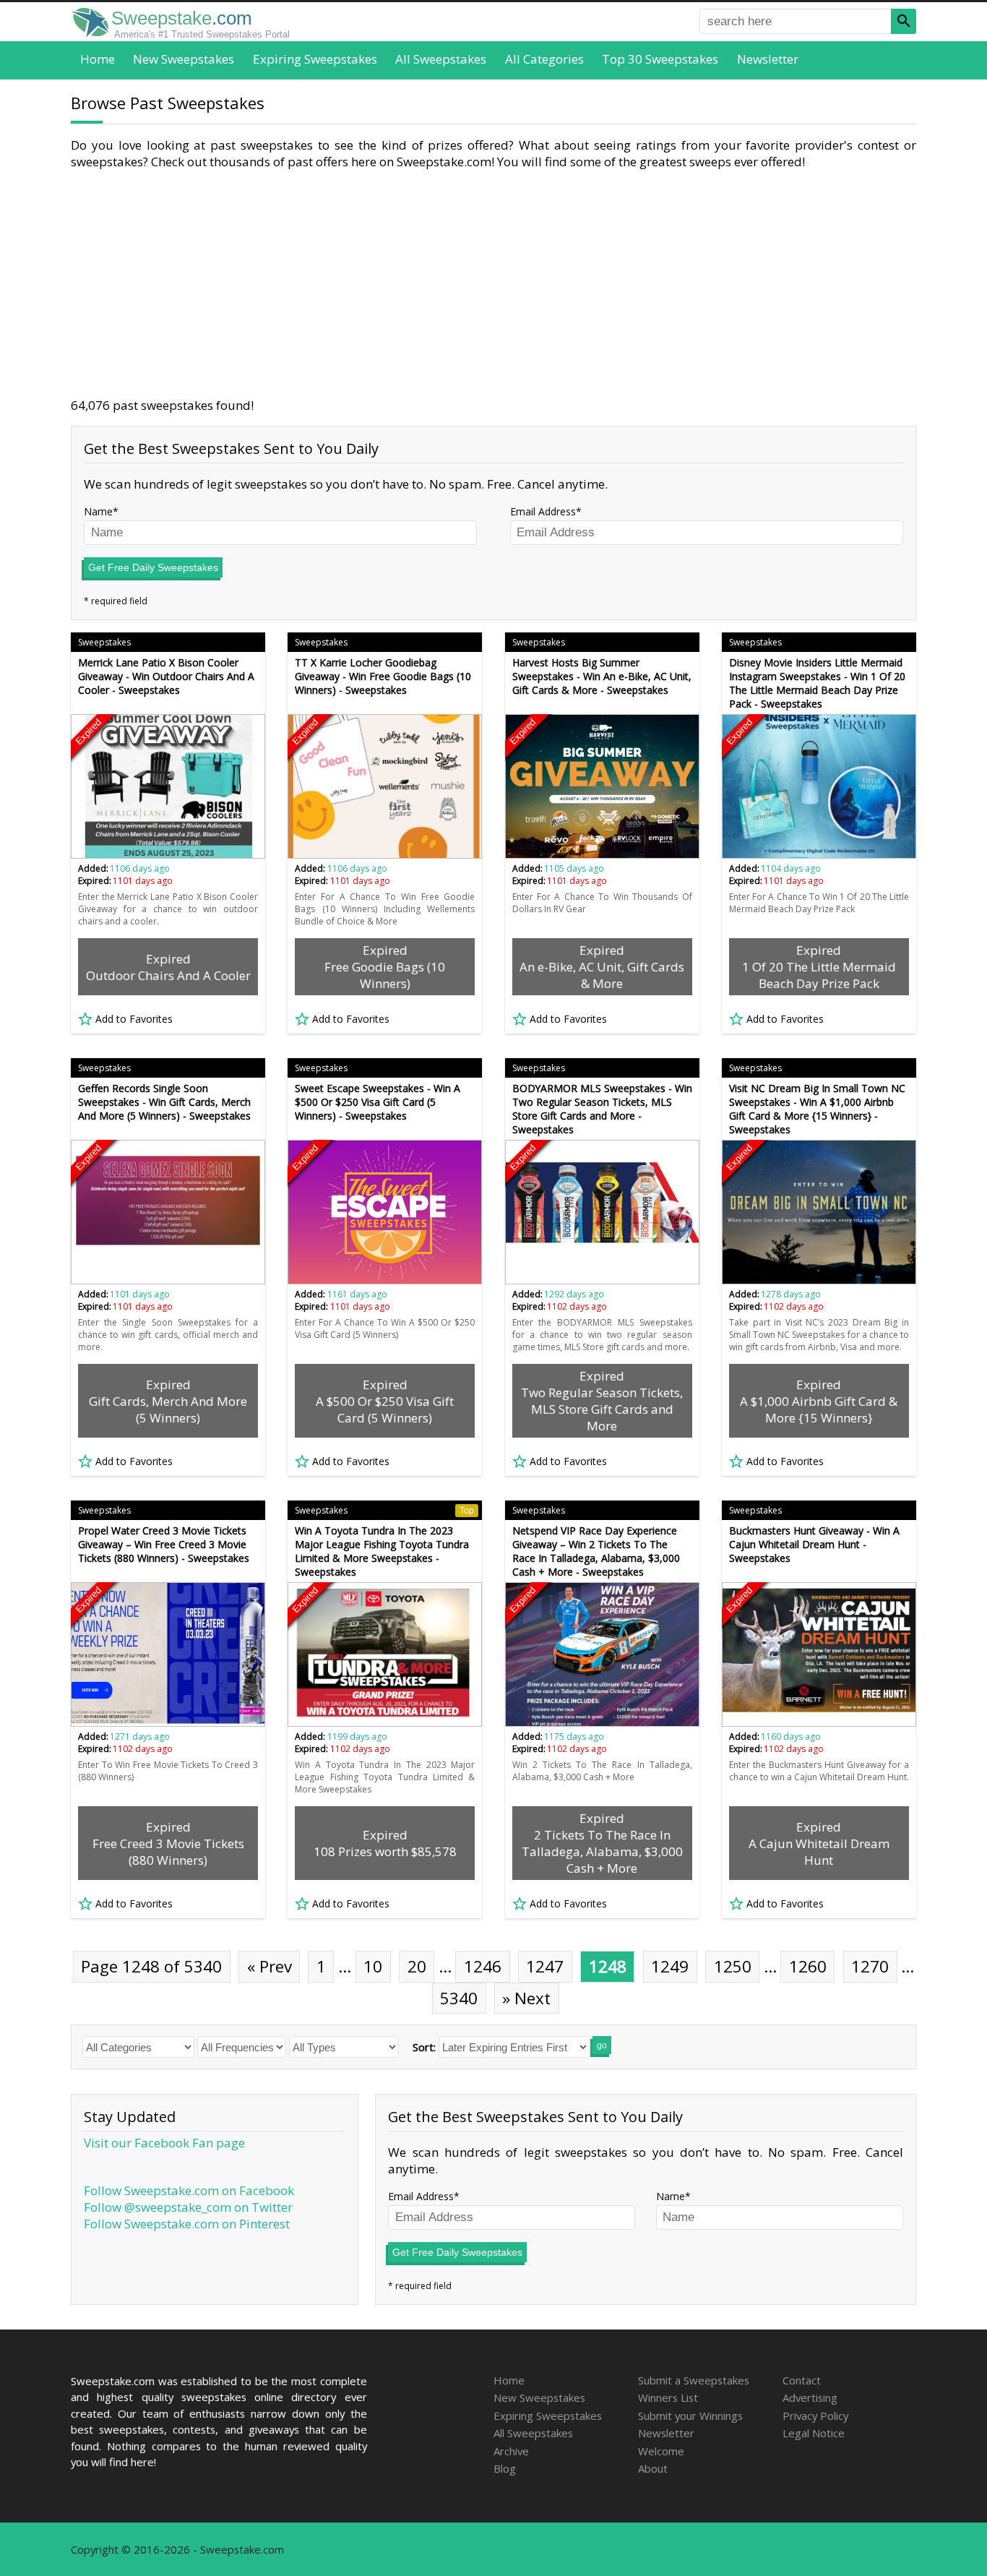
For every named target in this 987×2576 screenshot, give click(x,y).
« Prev (270, 1966)
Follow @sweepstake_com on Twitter (188, 2207)
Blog (505, 2468)
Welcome (661, 2451)
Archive (511, 2451)
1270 (870, 1966)
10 (373, 1966)
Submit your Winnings (690, 2416)
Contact (802, 2380)
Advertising (810, 2397)
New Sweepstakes (184, 59)
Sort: (424, 2047)
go (602, 2045)
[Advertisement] (493, 283)
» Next (526, 1998)
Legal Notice (814, 2433)
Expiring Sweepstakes (315, 59)
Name (98, 511)
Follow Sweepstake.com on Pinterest (187, 2224)
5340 (459, 1998)
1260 (808, 1966)
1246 (483, 1966)
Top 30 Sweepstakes (660, 59)
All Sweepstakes (441, 59)
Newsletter (768, 59)
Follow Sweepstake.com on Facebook (189, 2190)
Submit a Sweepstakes (694, 2380)
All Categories (544, 59)
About (653, 2468)
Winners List (668, 2397)
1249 (670, 1966)
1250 (733, 1966)
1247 (545, 1966)
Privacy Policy (815, 2416)
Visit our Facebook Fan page (164, 2143)
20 (417, 1966)
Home (98, 59)
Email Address (543, 511)
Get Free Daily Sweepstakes (153, 567)
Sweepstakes (104, 642)
